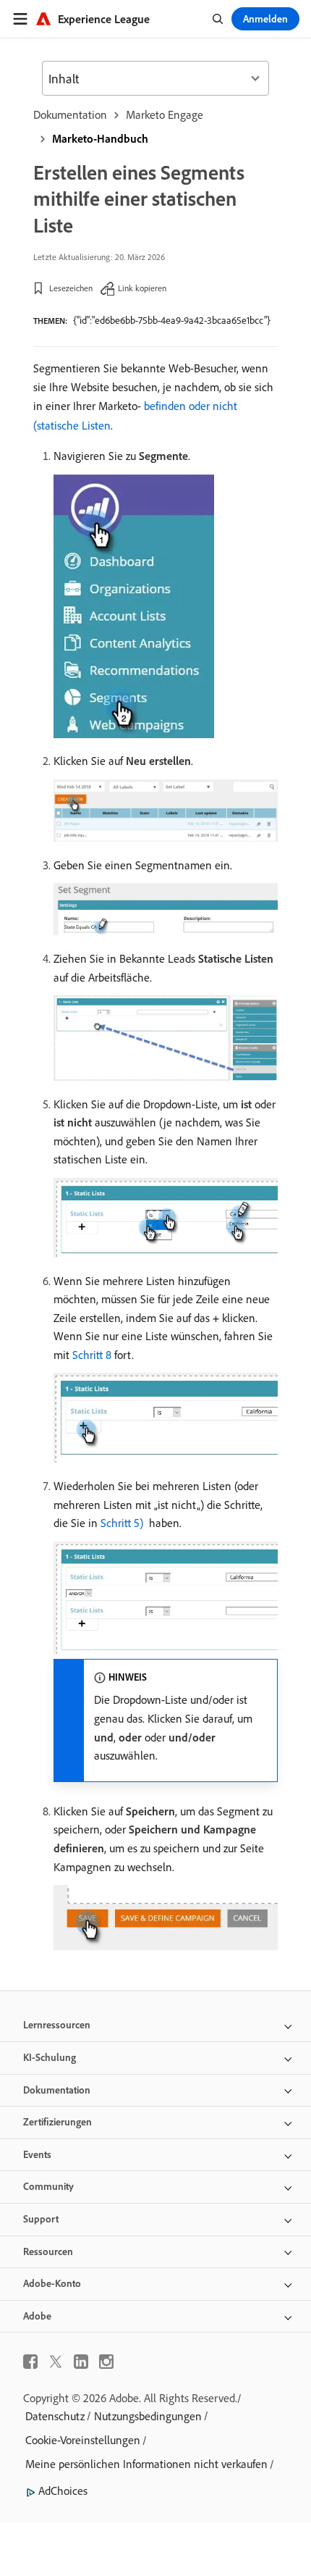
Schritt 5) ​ (123, 1523)
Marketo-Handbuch (100, 138)
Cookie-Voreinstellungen (83, 2440)
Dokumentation (70, 114)
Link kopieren (142, 288)
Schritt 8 (92, 1355)
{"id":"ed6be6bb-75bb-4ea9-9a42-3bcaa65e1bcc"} (172, 320)
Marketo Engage (165, 114)
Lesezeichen (71, 288)
